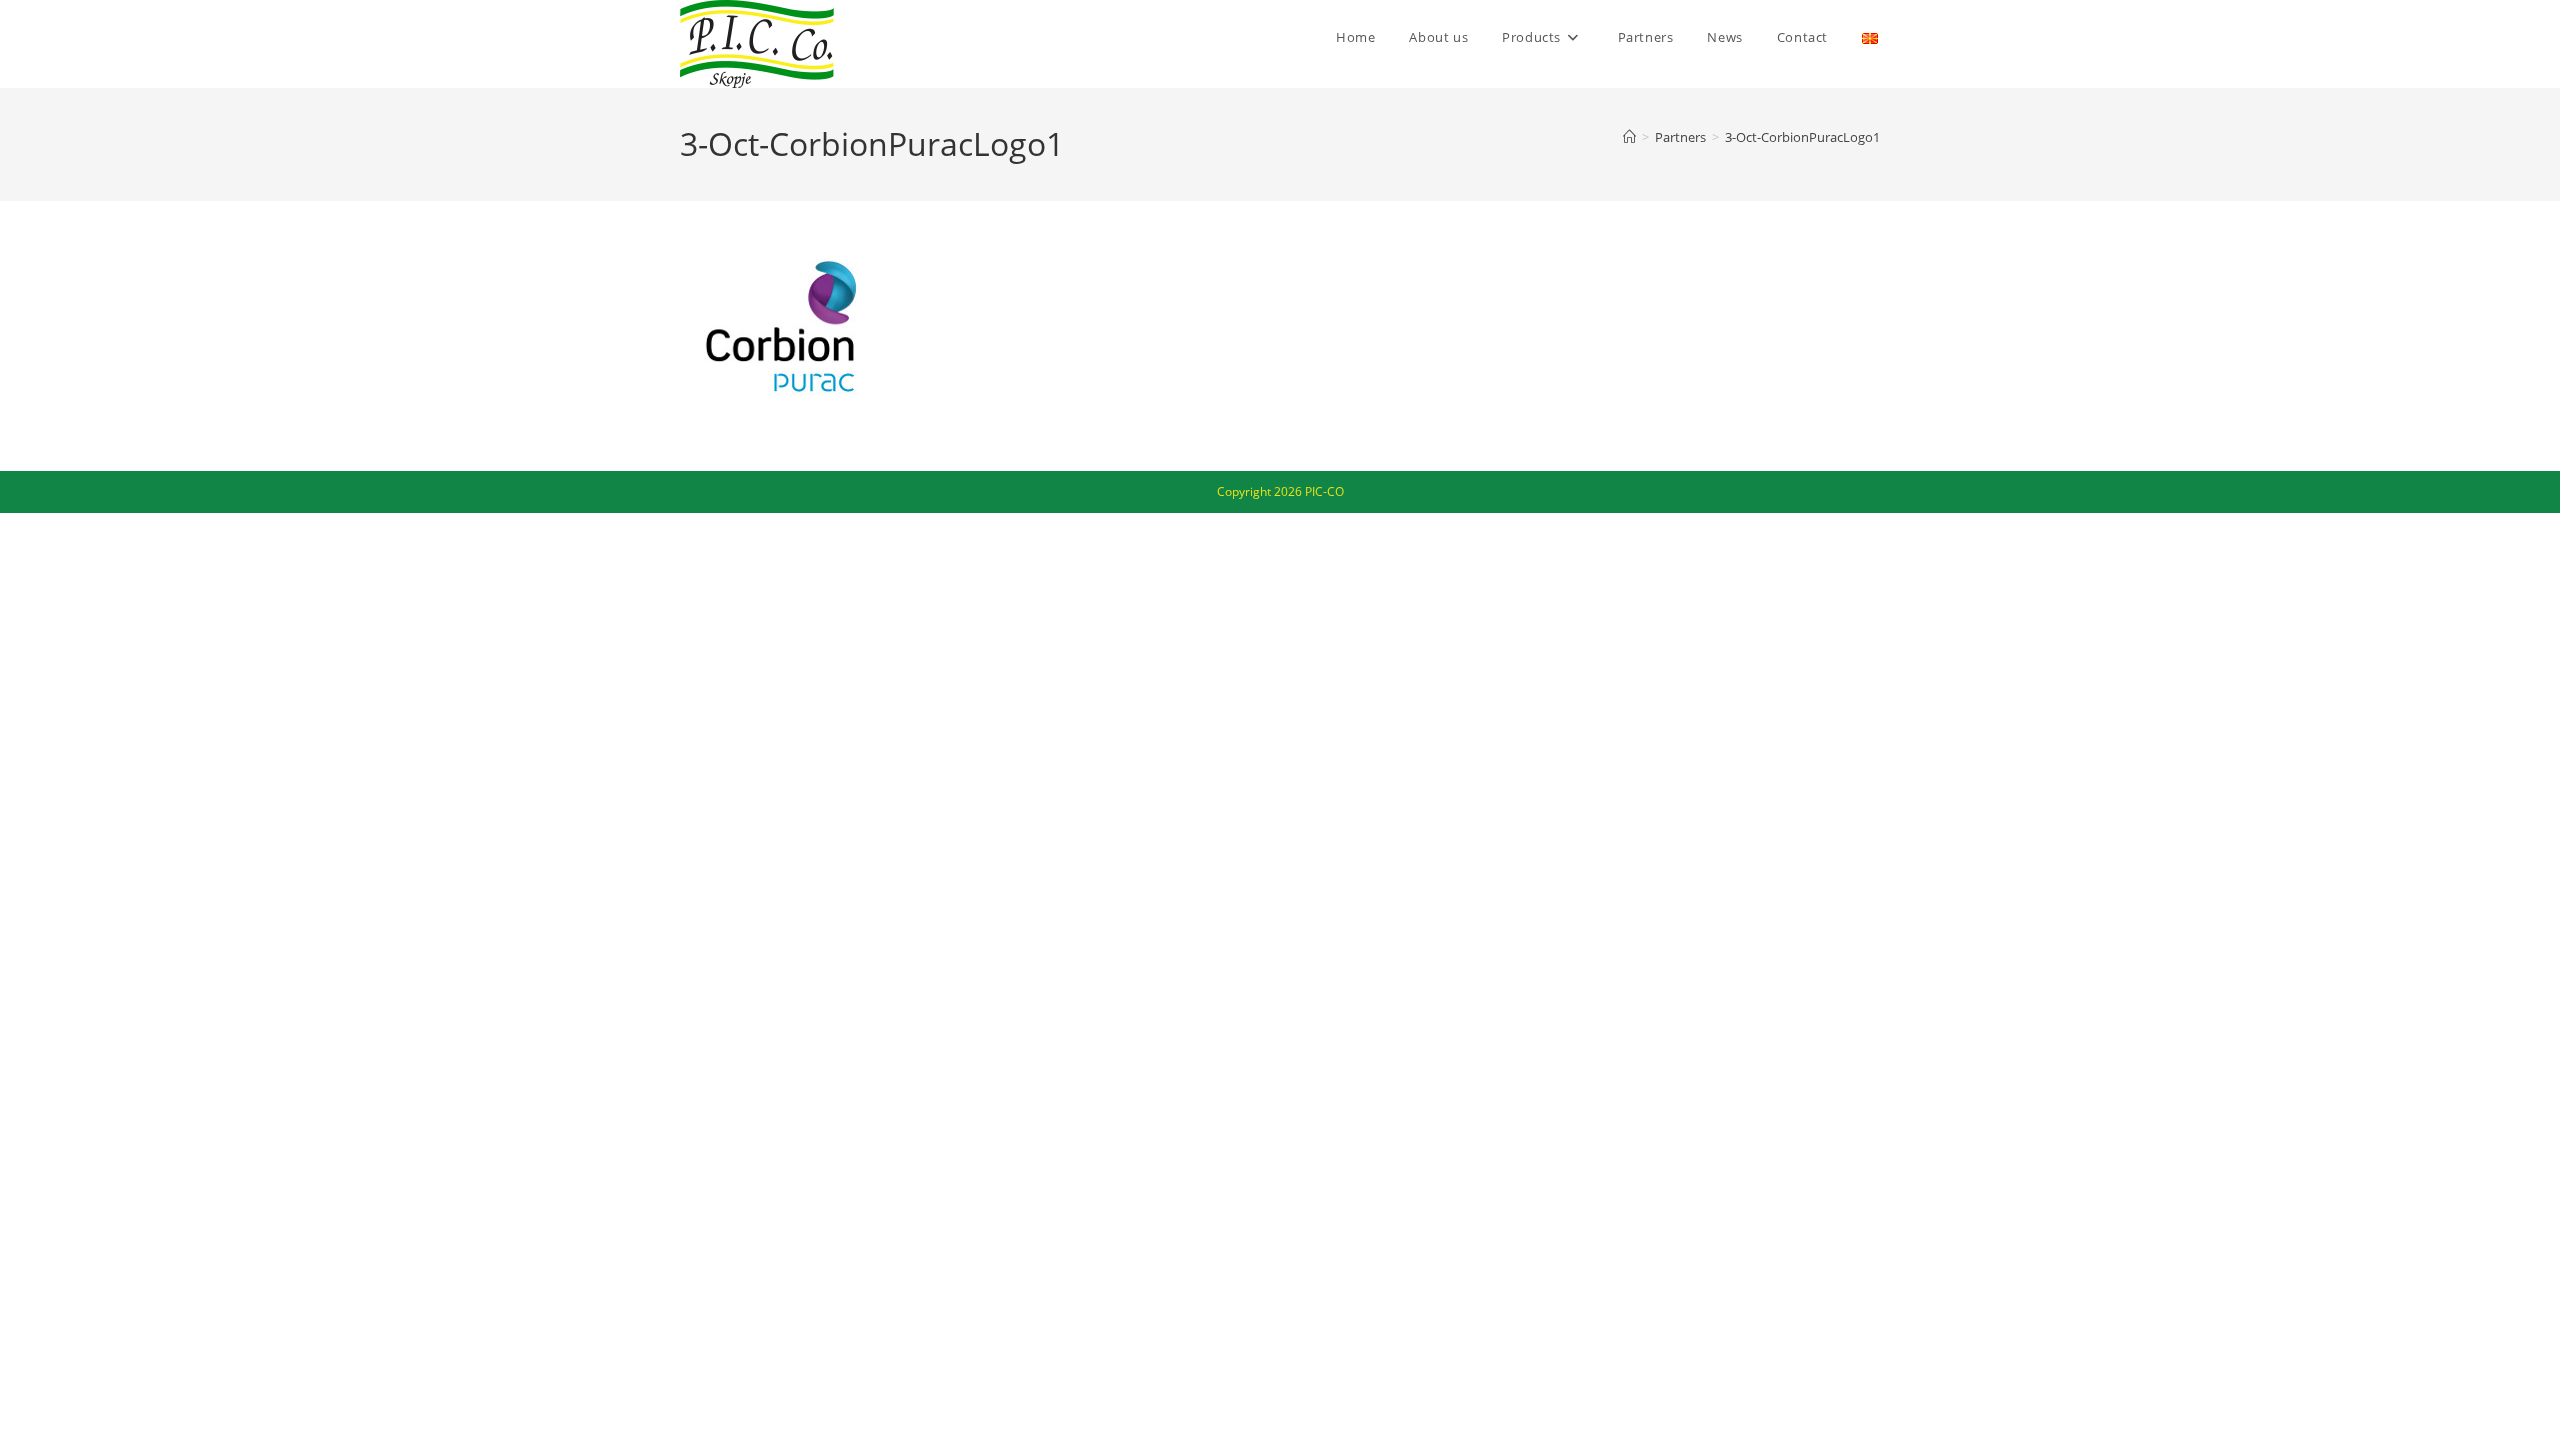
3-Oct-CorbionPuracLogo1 (1802, 137)
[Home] (1629, 137)
